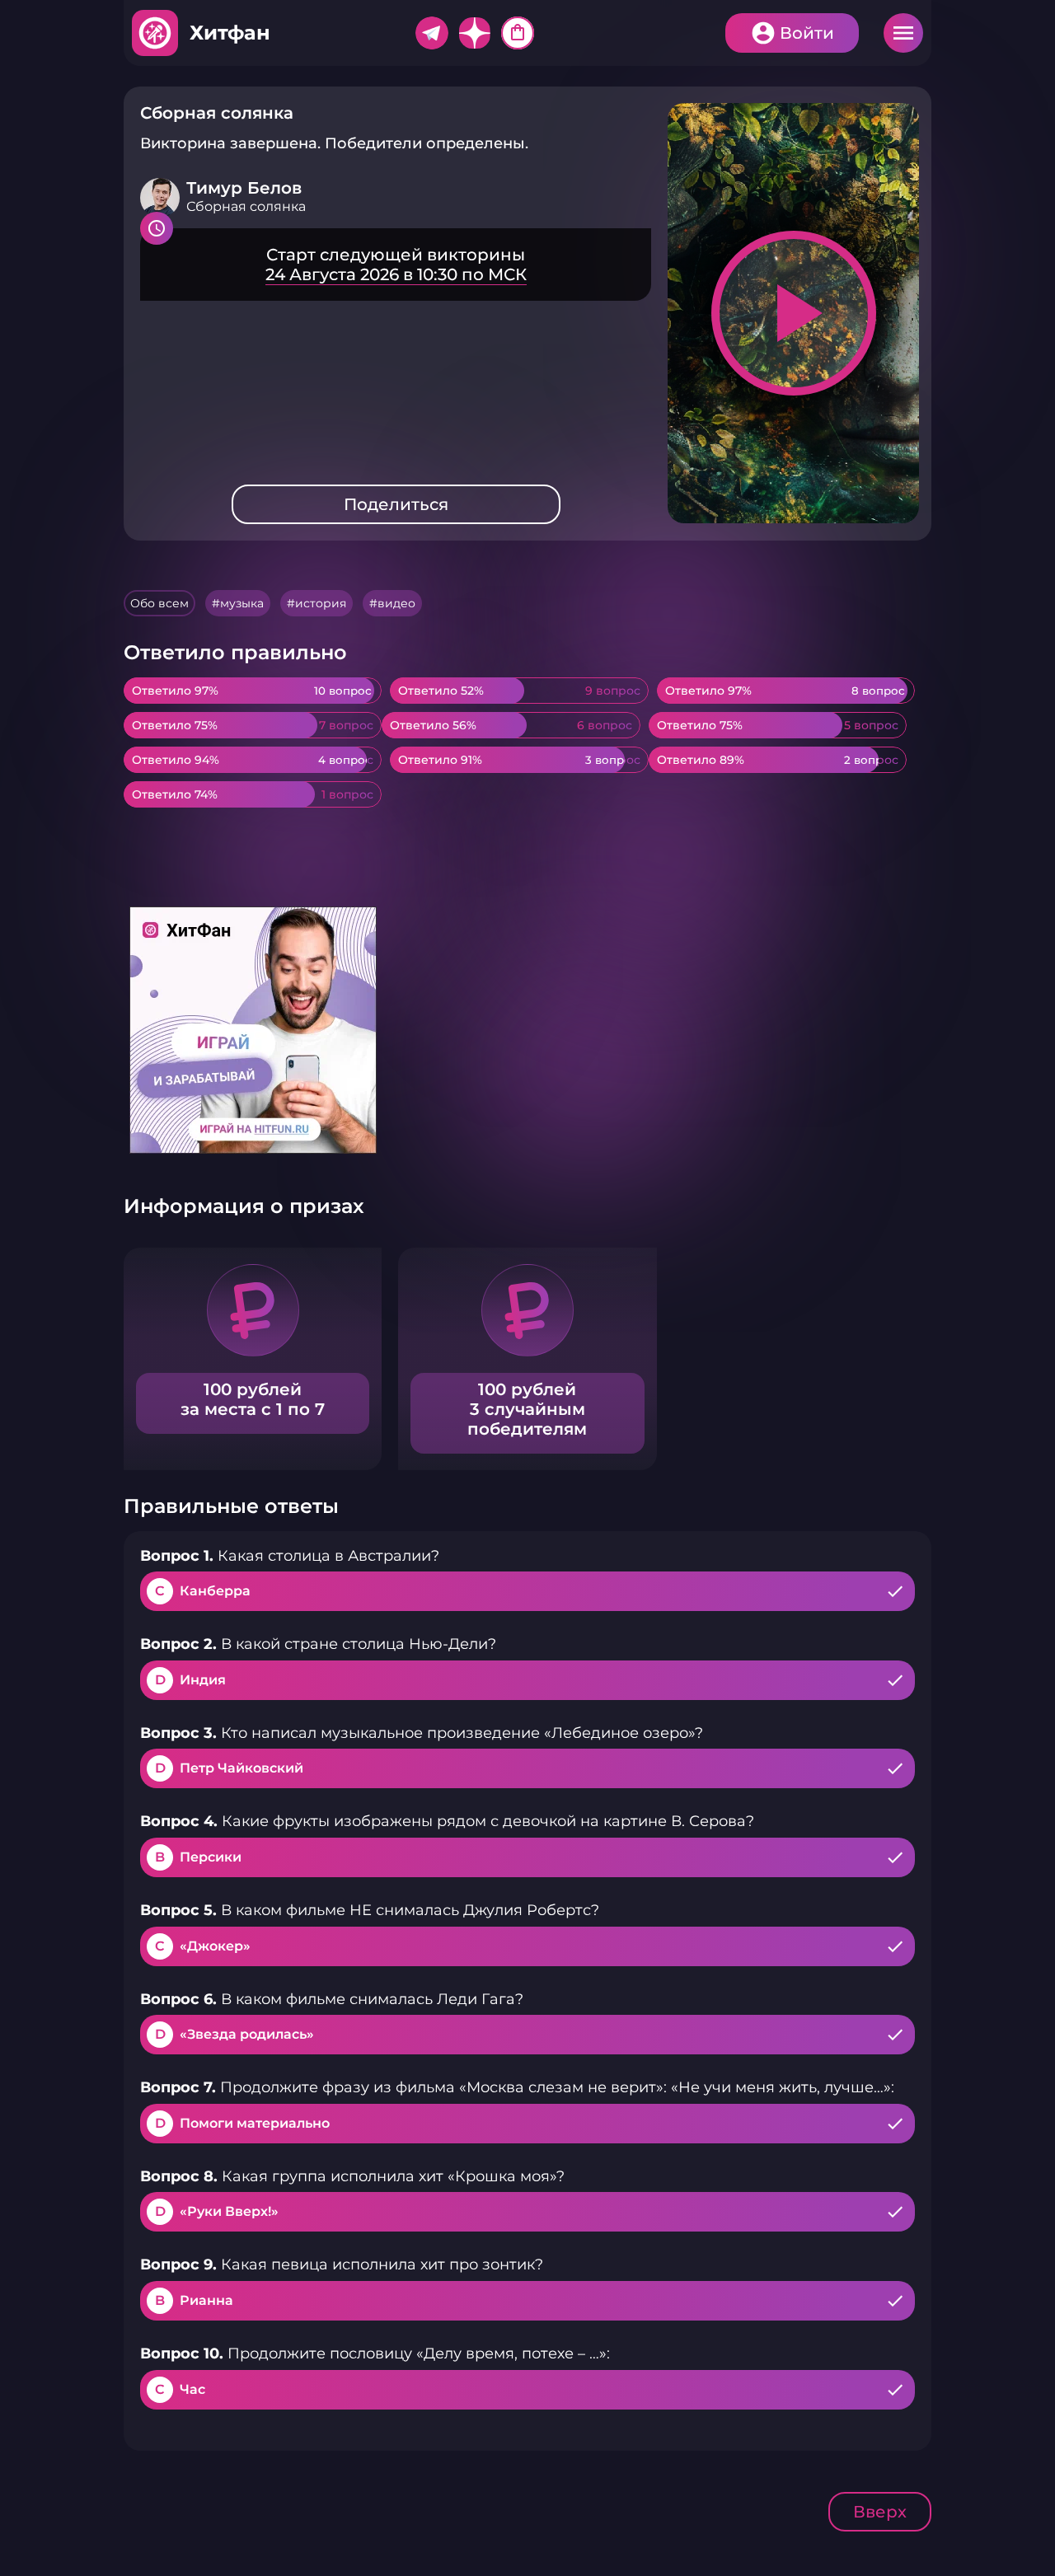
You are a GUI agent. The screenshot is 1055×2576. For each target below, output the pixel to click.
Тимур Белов (244, 188)
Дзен (475, 33)
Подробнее (396, 265)
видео (396, 603)
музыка (242, 603)
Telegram (432, 33)
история (321, 603)
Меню (903, 33)
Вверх (880, 2512)
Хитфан (230, 33)
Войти (807, 33)
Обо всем (159, 603)
